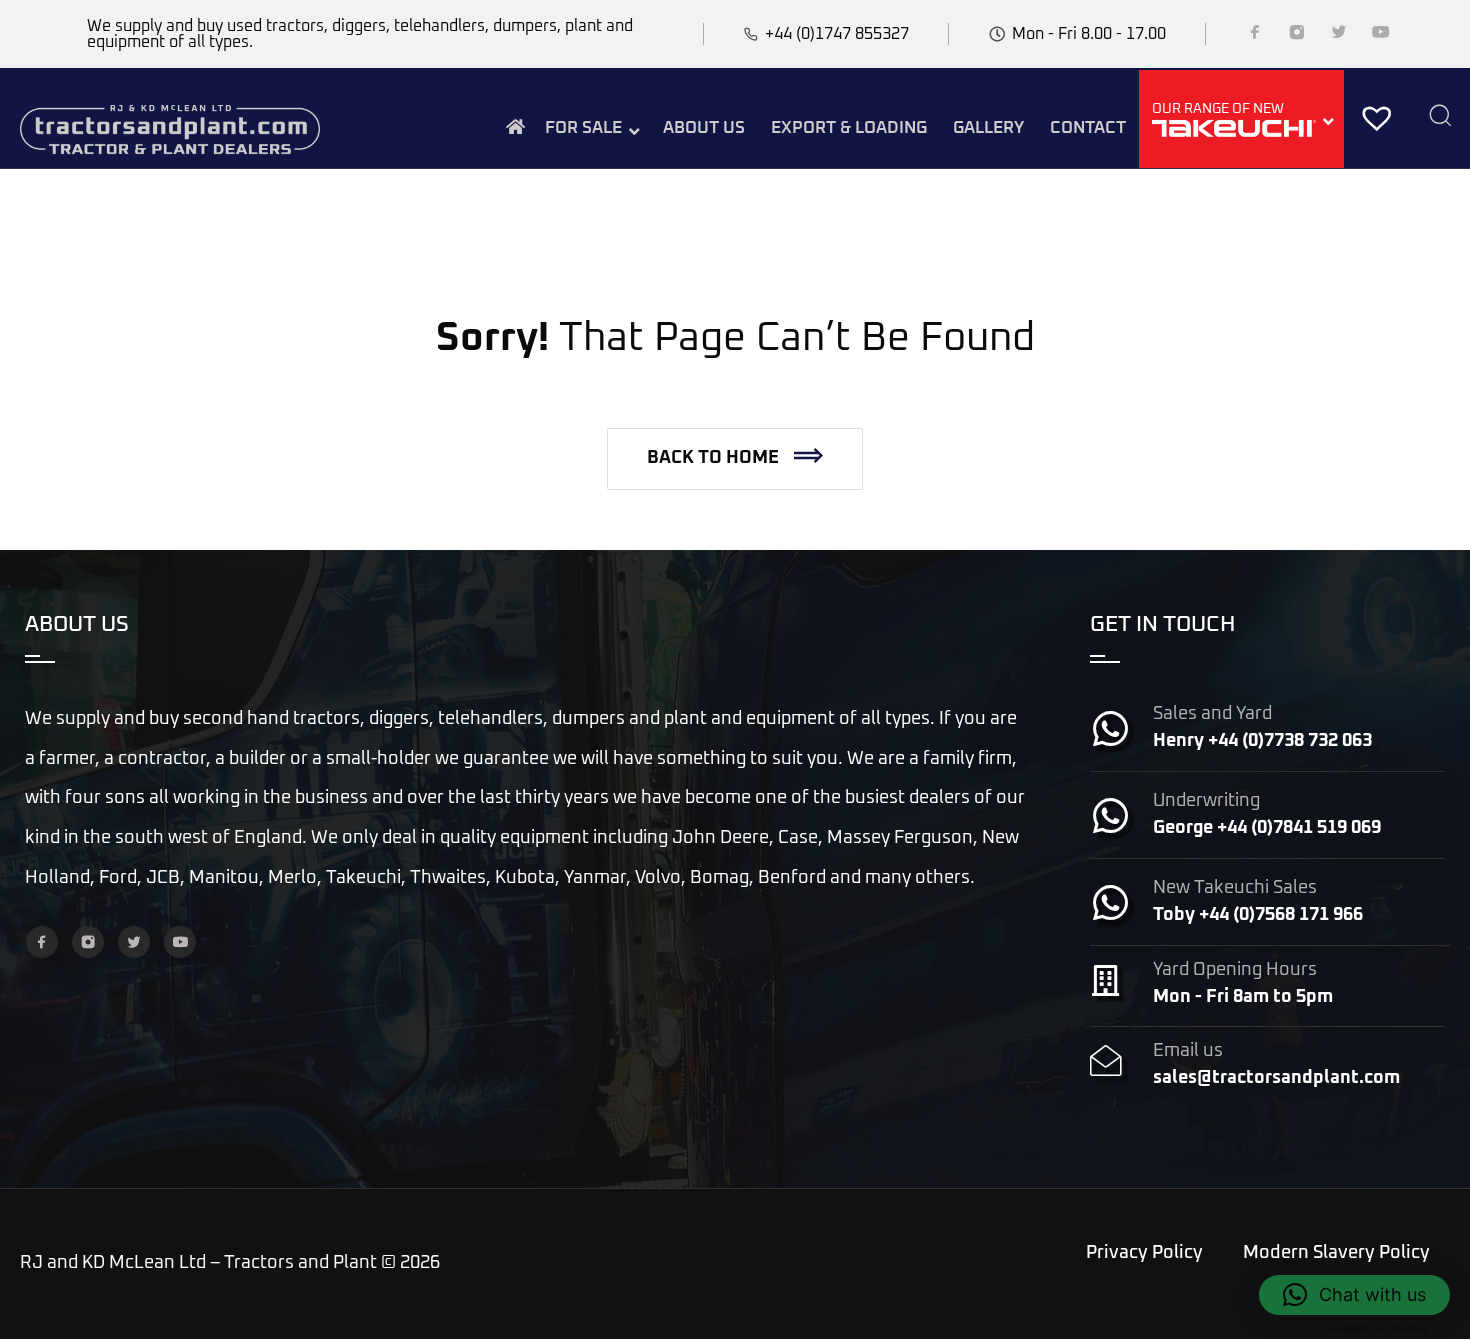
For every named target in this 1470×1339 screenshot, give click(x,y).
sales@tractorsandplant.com (1276, 1078)
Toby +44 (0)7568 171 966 (1258, 915)
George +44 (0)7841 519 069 (1267, 828)
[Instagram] (1297, 36)
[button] (735, 459)
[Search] (1440, 117)
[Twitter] (1339, 36)
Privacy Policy (1144, 1253)
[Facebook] (1255, 36)
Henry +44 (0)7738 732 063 (1262, 741)
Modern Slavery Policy (1336, 1253)
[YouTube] (1381, 36)
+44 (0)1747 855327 (837, 34)
